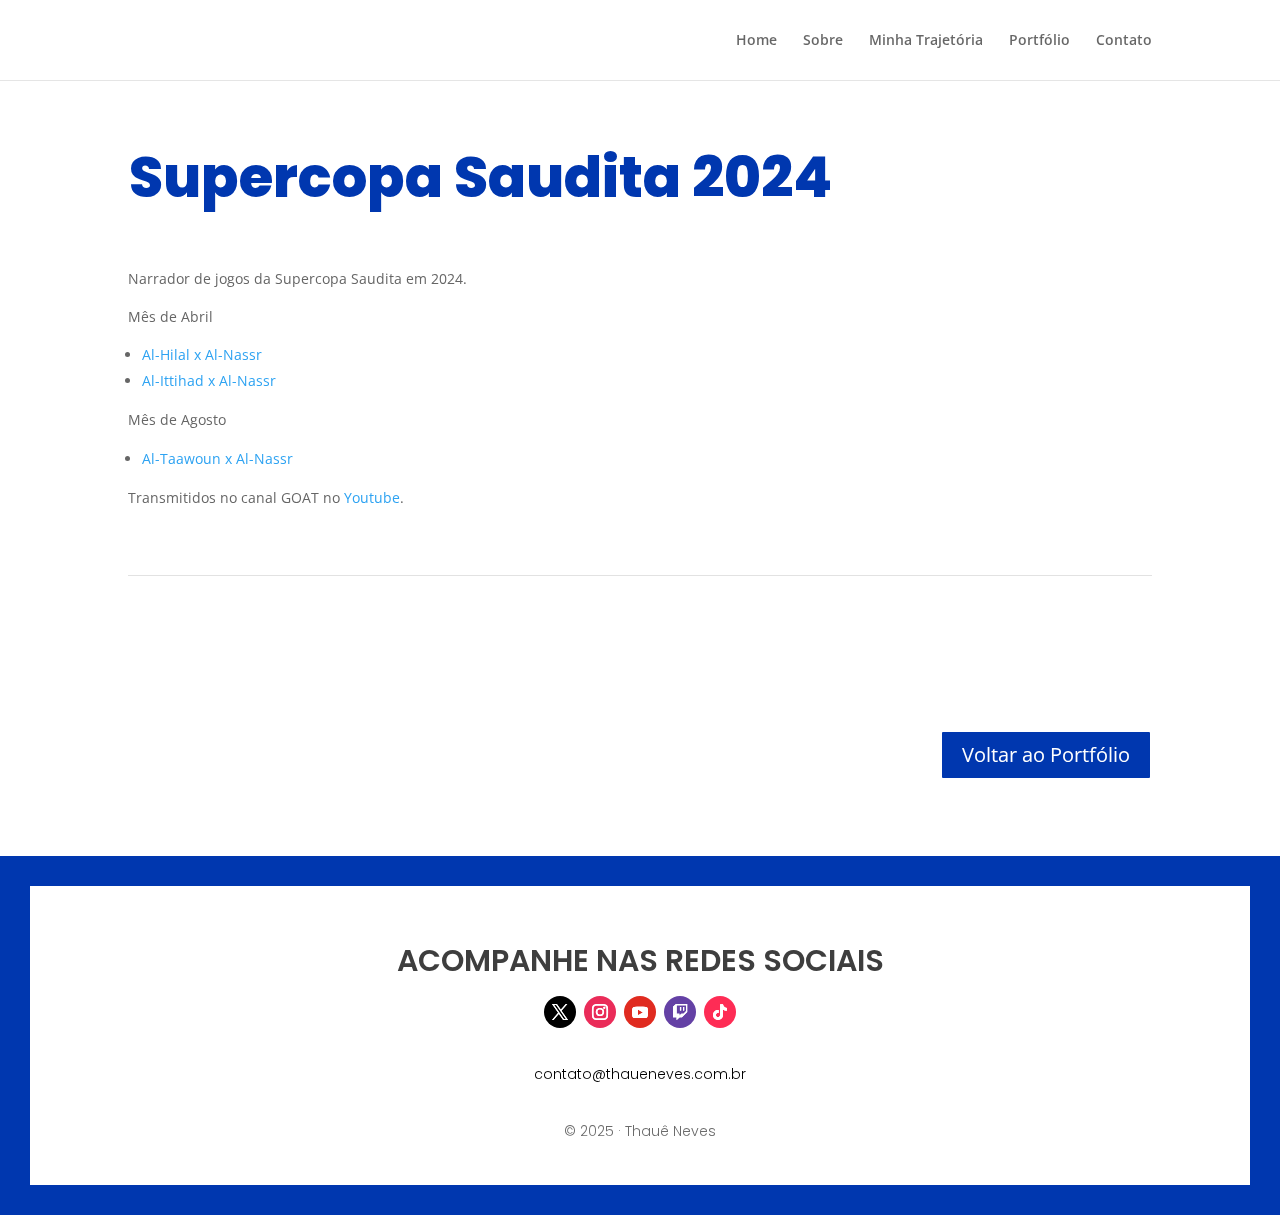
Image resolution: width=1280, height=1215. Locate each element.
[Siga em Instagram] (600, 1012)
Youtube (372, 497)
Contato (1124, 41)
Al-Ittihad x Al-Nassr (209, 380)
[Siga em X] (560, 1012)
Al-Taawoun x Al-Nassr (217, 458)
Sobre (823, 41)
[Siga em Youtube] (640, 1012)
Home (756, 41)
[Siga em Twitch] (680, 1012)
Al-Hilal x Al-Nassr (202, 354)
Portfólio (1039, 41)
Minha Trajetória (926, 41)
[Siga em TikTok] (720, 1012)
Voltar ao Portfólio (1046, 754)
